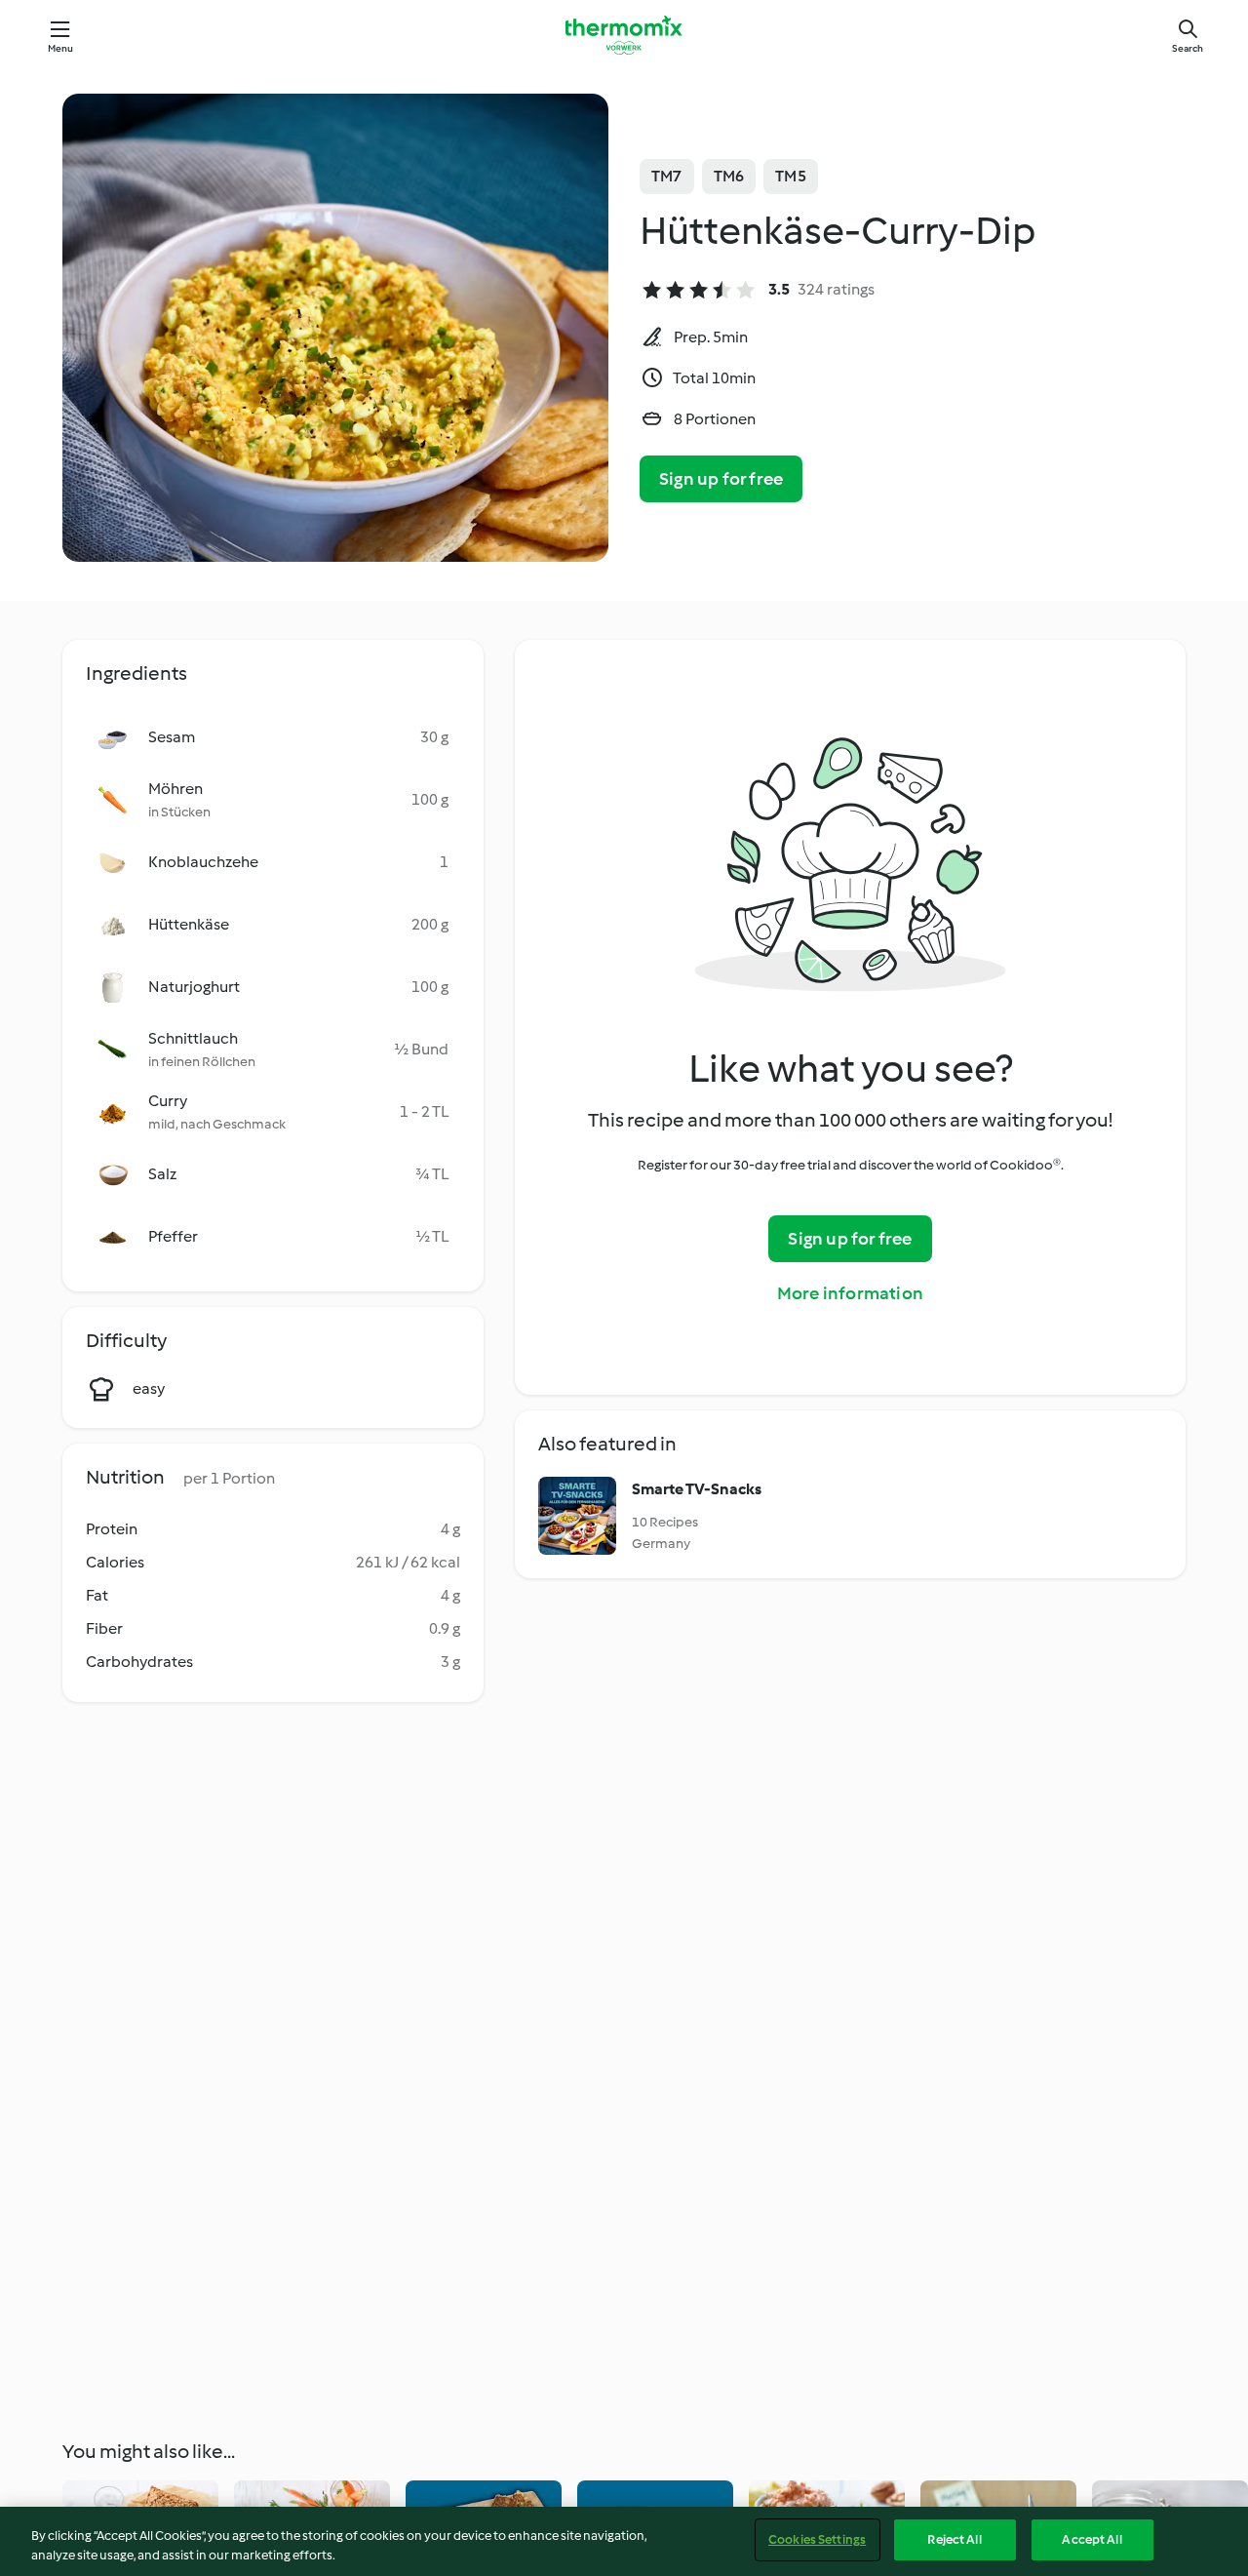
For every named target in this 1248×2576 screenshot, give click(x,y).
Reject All (954, 2539)
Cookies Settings (817, 2539)
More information (850, 1293)
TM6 (729, 176)
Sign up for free (721, 479)
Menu (61, 48)
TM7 (667, 176)
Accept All (1092, 2539)
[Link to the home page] (624, 35)
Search (1188, 48)
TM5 (791, 176)
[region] (624, 2541)
